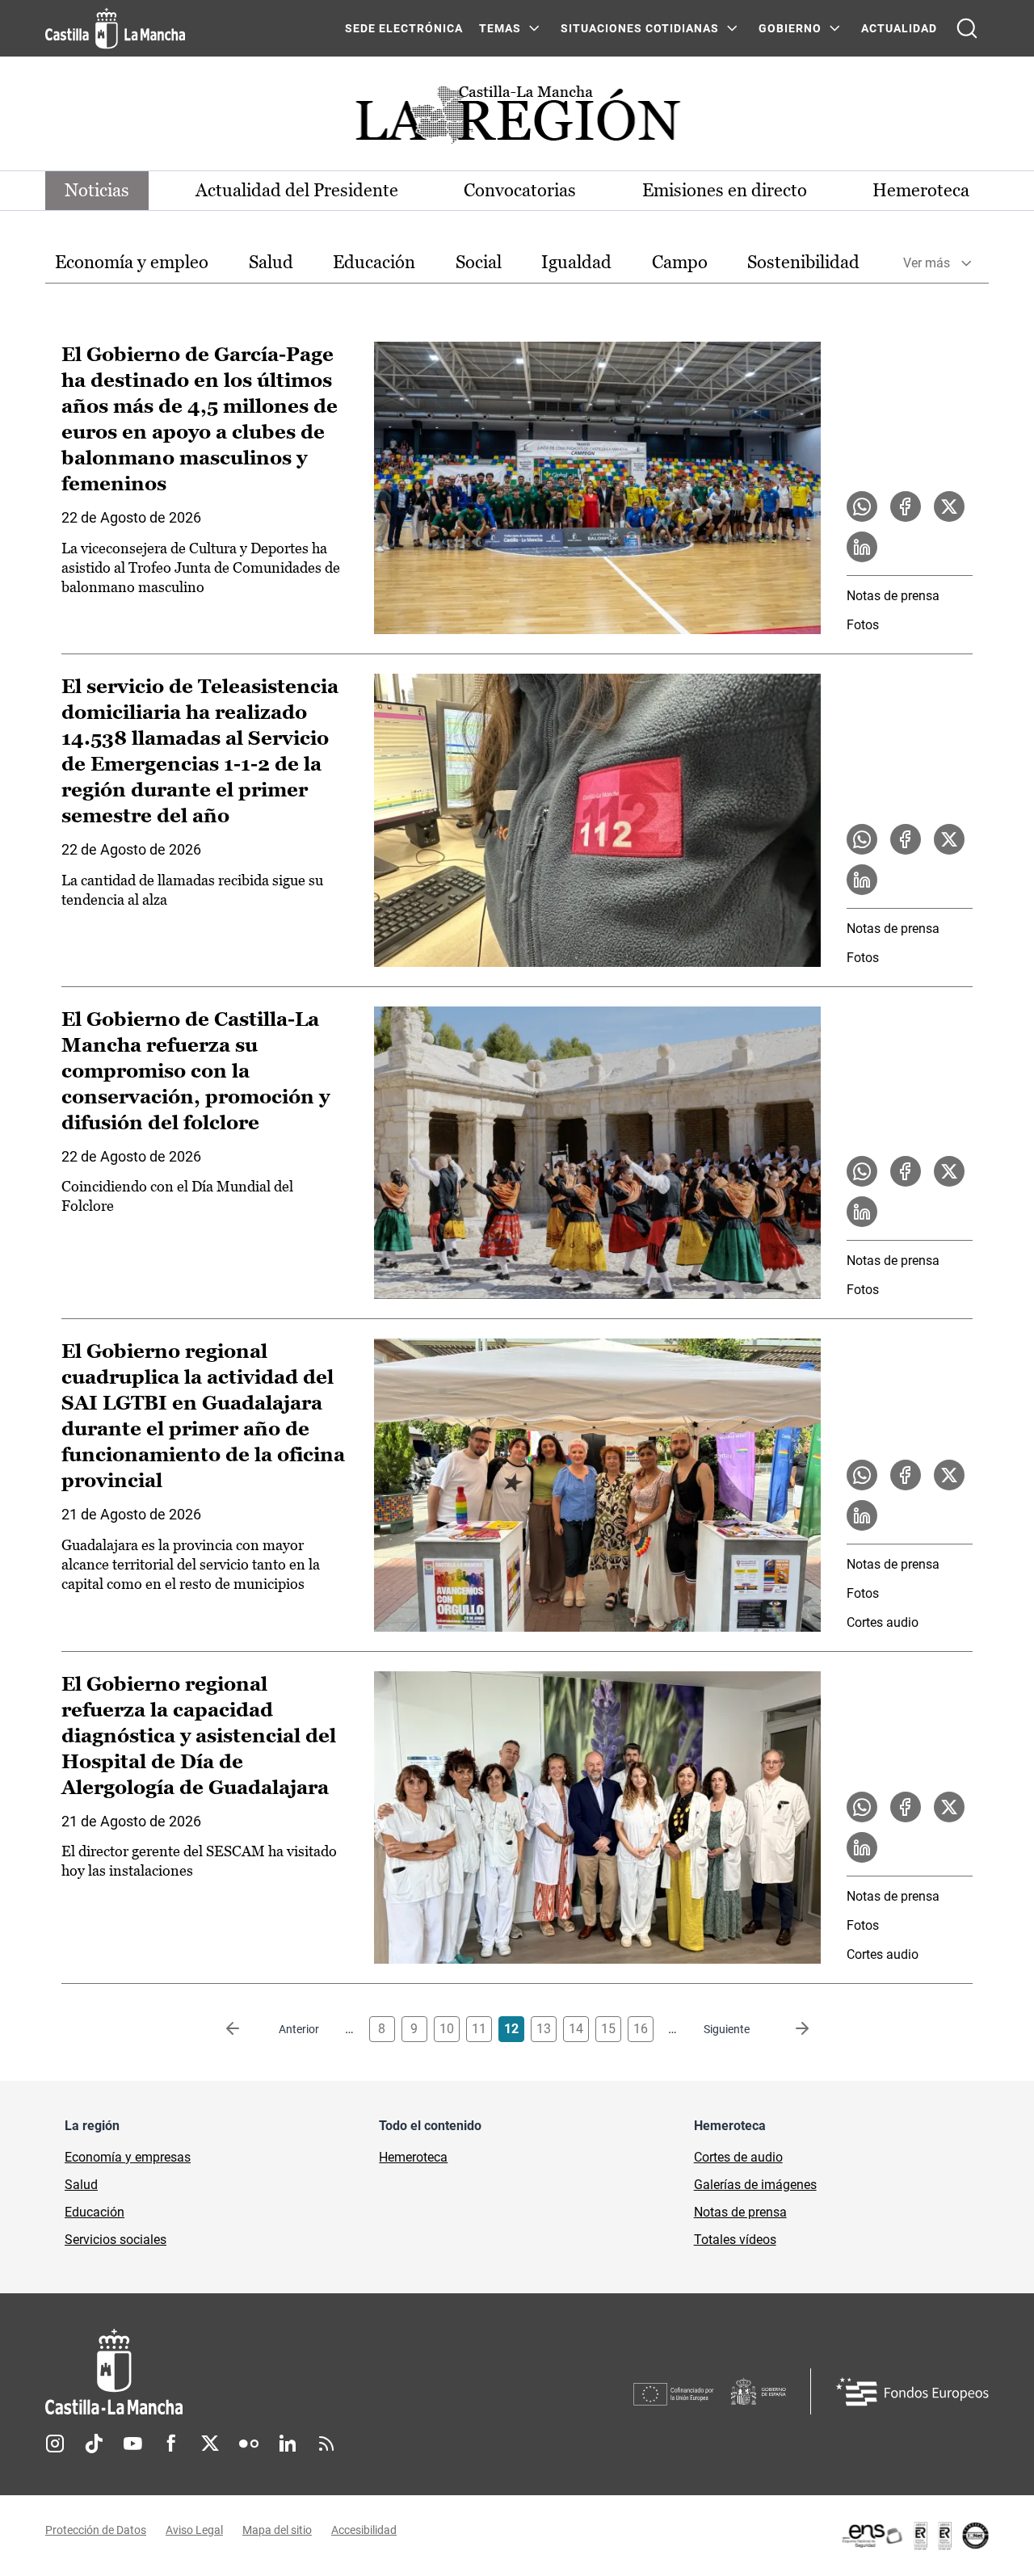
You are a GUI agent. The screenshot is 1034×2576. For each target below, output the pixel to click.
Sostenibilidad (803, 262)
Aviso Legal (194, 2530)
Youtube (132, 2444)
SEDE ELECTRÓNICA (404, 28)
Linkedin (288, 2444)
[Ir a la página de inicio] (115, 28)
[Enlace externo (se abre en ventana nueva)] (914, 2536)
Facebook (171, 2444)
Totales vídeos (735, 2240)
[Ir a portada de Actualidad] (517, 119)
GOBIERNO (790, 28)
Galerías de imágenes (755, 2185)
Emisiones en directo (725, 190)
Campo (680, 262)
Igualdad (576, 262)
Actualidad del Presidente (297, 190)
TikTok (94, 2444)
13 (544, 2029)
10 (447, 2029)
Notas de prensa (893, 596)
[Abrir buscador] (967, 28)
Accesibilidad (364, 2530)
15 (608, 2029)
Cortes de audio (738, 2157)
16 (641, 2029)
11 (479, 2029)
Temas (500, 28)
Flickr (249, 2444)
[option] (132, 263)
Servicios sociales (116, 2240)
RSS (326, 2444)
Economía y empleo (132, 262)
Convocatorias (520, 190)
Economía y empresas (128, 2157)
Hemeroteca (921, 190)
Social (479, 262)
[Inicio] (264, 2372)
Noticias (97, 190)
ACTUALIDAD (899, 28)
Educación (374, 262)
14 (576, 2029)
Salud (271, 262)
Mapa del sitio (277, 2530)
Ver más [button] (927, 263)
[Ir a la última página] (789, 2029)
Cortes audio (883, 1622)
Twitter (210, 2444)
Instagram (55, 2444)
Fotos (863, 625)
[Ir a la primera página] (246, 2029)
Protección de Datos (96, 2530)
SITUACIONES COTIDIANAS (640, 28)
